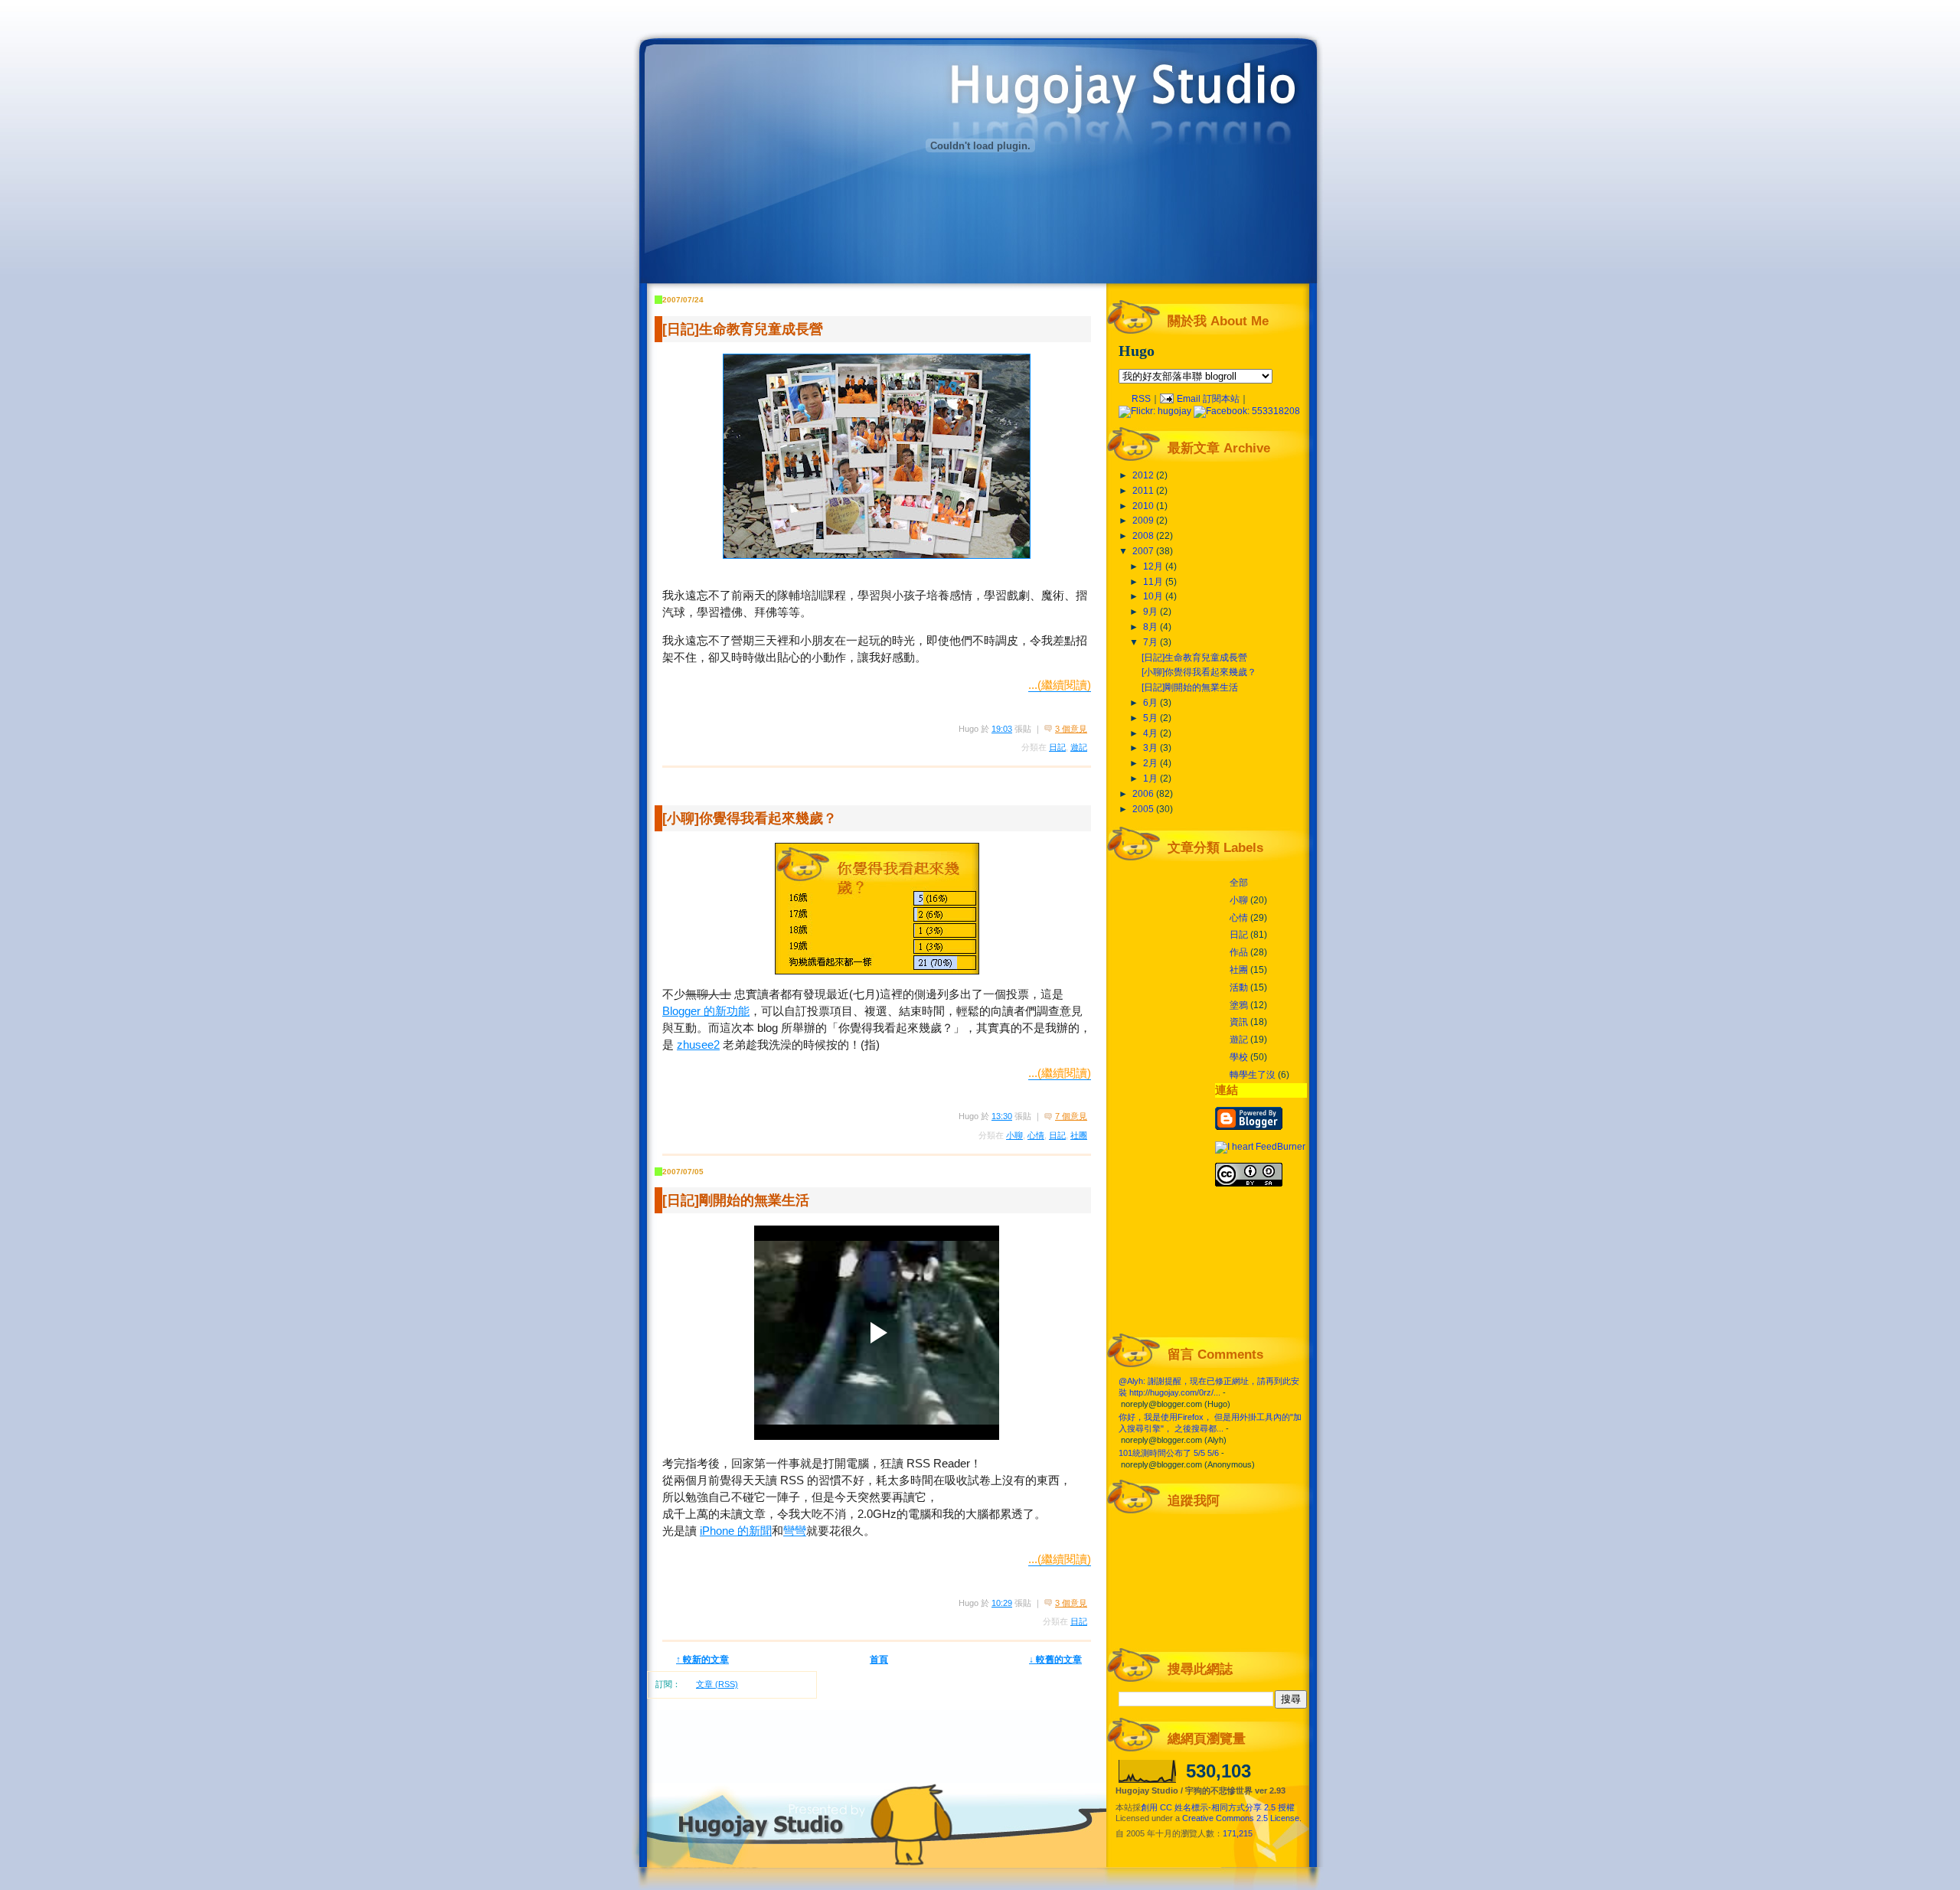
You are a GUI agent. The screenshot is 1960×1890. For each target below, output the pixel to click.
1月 (1151, 779)
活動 (1239, 987)
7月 (1151, 642)
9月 (1151, 612)
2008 (1144, 536)
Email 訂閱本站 (1207, 399)
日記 (1057, 747)
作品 (1239, 952)
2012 (1144, 475)
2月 (1151, 763)
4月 (1151, 733)
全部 (1239, 883)
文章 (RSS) (717, 1684)
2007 (1144, 551)
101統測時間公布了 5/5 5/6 (1169, 1453)
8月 (1151, 627)
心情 (1036, 1135)
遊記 (1079, 747)
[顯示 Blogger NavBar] (953, 16)
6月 (1151, 703)
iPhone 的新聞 (736, 1531)
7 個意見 (1071, 1116)
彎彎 (795, 1531)
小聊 (1014, 1135)
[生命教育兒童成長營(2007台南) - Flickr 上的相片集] (877, 456)
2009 (1144, 521)
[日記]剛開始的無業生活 (736, 1200)
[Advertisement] (1145, 13)
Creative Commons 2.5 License (1241, 1818)
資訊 (1239, 1022)
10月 (1154, 596)
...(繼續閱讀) (1060, 685)
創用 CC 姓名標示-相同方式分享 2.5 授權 (1218, 1807)
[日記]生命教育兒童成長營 (743, 329)
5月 (1151, 718)
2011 (1144, 491)
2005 (1144, 809)
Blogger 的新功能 (706, 1011)
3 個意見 (1071, 729)
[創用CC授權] (1249, 1183)
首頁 (879, 1660)
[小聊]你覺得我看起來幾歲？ (750, 818)
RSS (1141, 399)
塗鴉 (1239, 1005)
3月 (1151, 748)
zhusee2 (698, 1045)
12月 (1154, 566)
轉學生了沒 (1253, 1075)
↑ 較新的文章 (702, 1660)
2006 (1144, 794)
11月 (1154, 582)
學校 (1239, 1057)
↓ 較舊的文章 (1055, 1660)
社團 (1079, 1135)
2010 (1144, 506)
